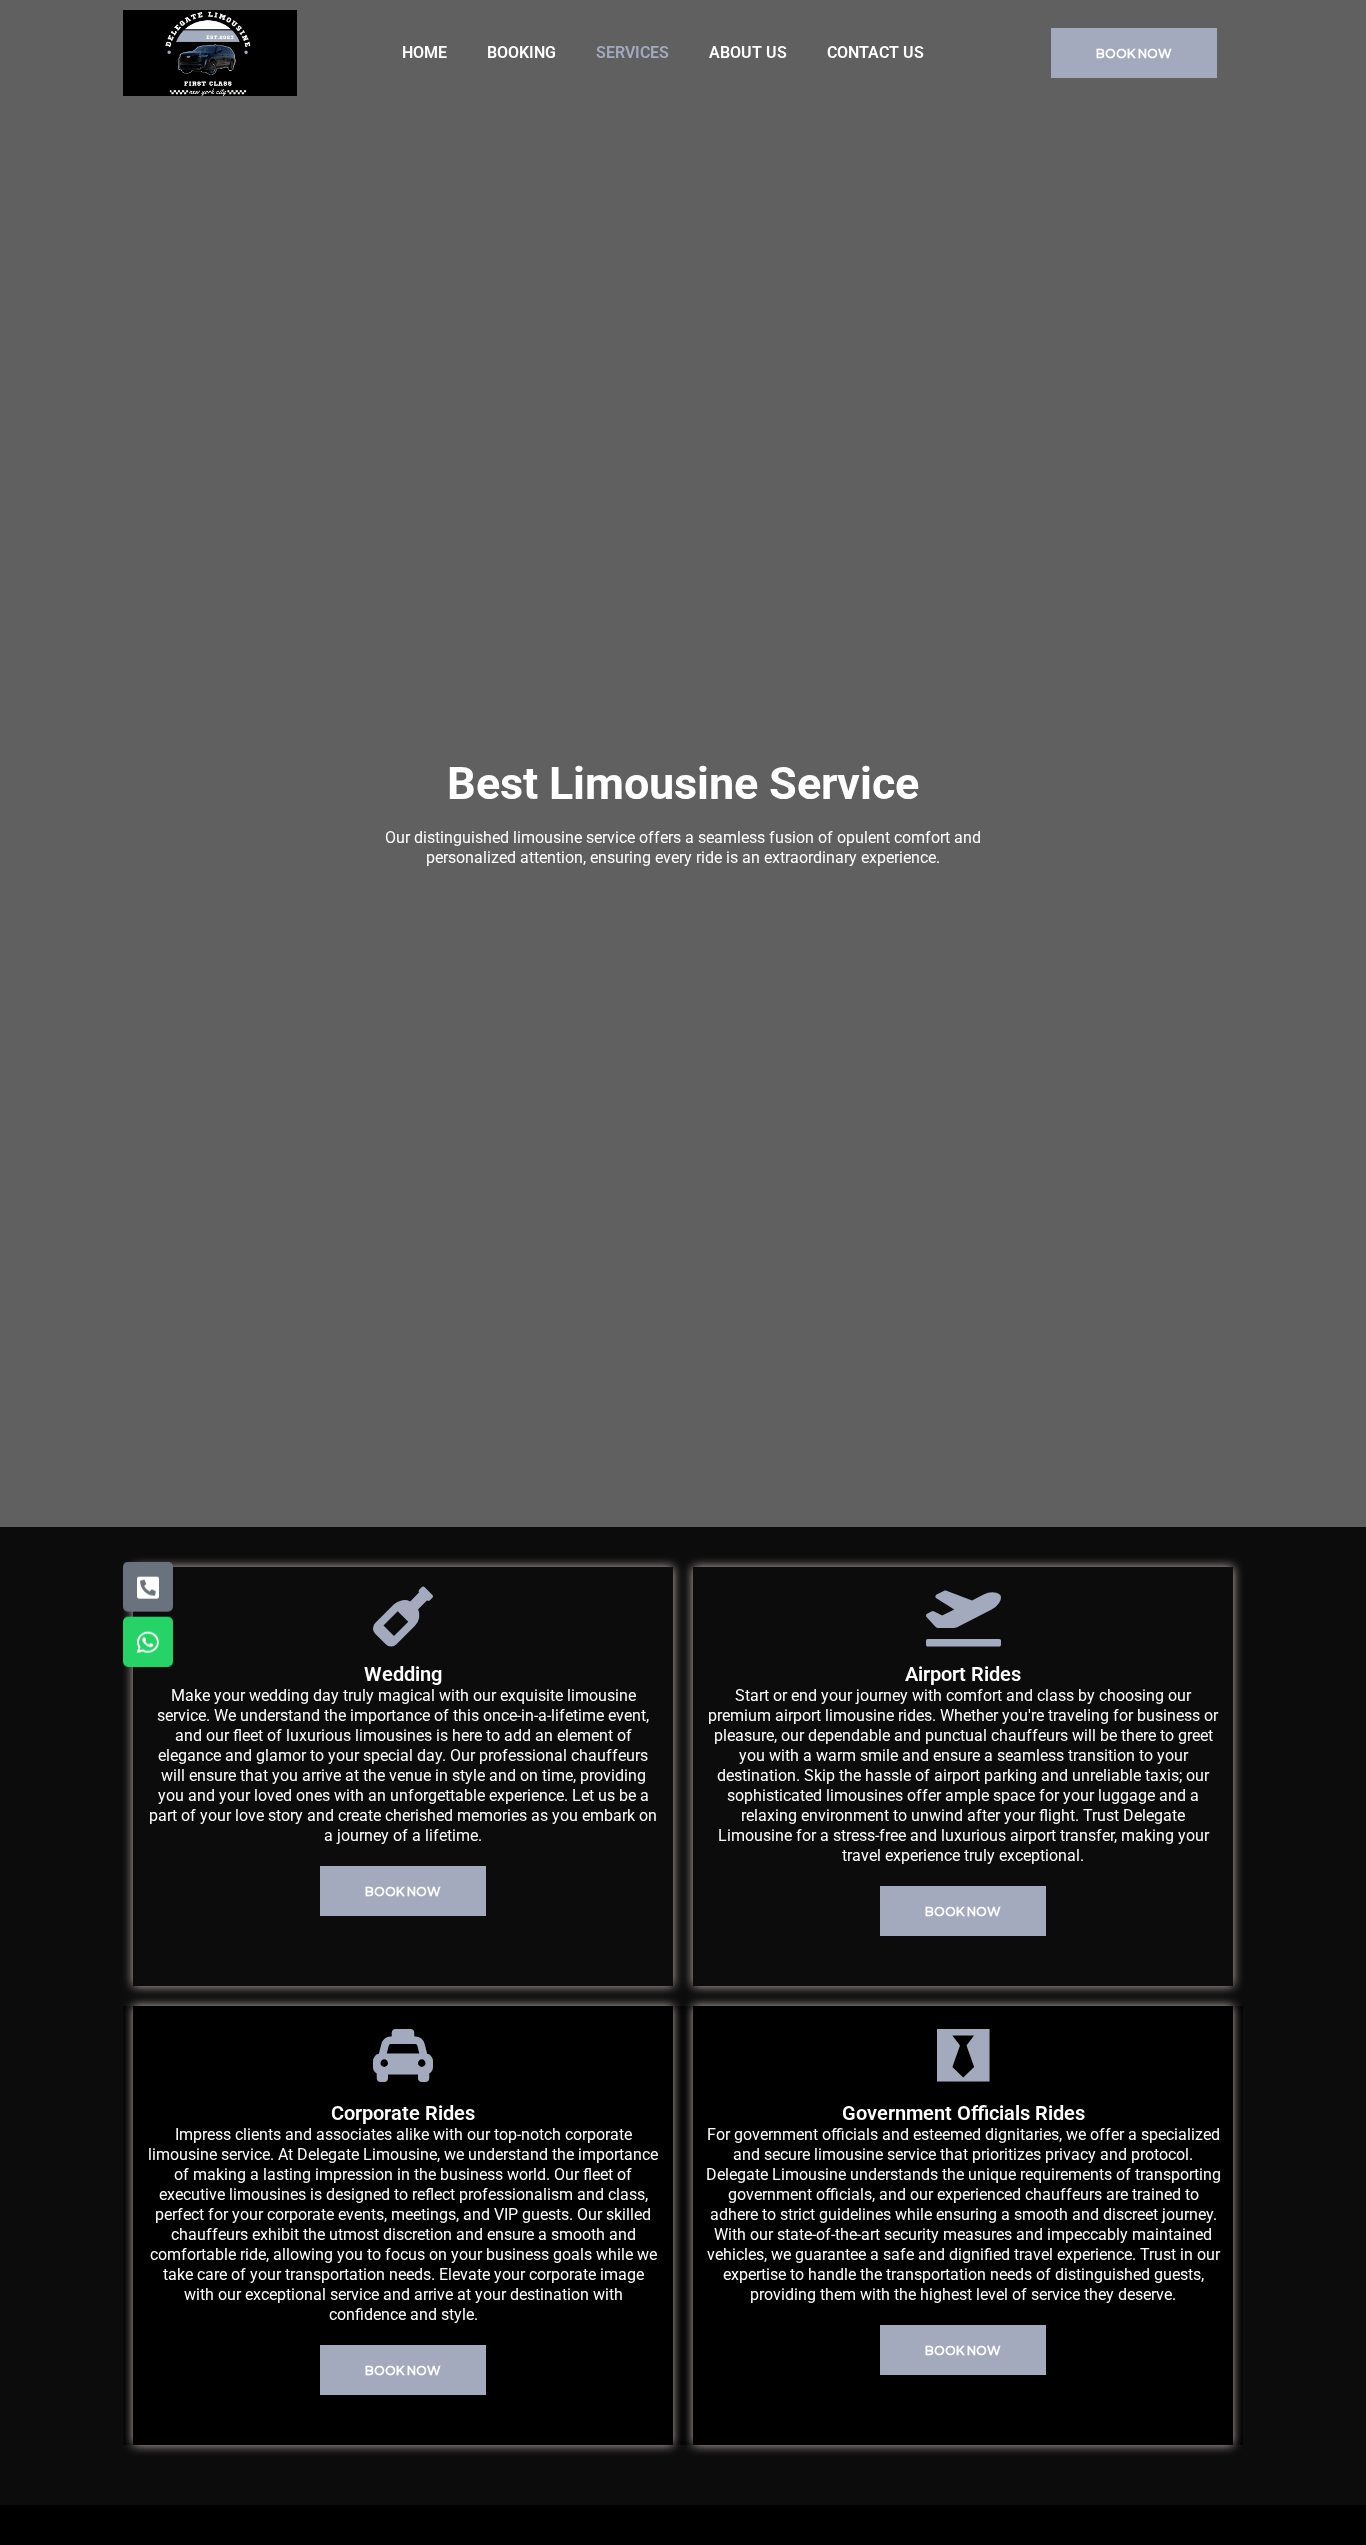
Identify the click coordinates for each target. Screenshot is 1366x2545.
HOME (424, 52)
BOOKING (521, 52)
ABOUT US (748, 52)
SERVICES (632, 52)
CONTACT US (875, 52)
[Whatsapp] (148, 1642)
